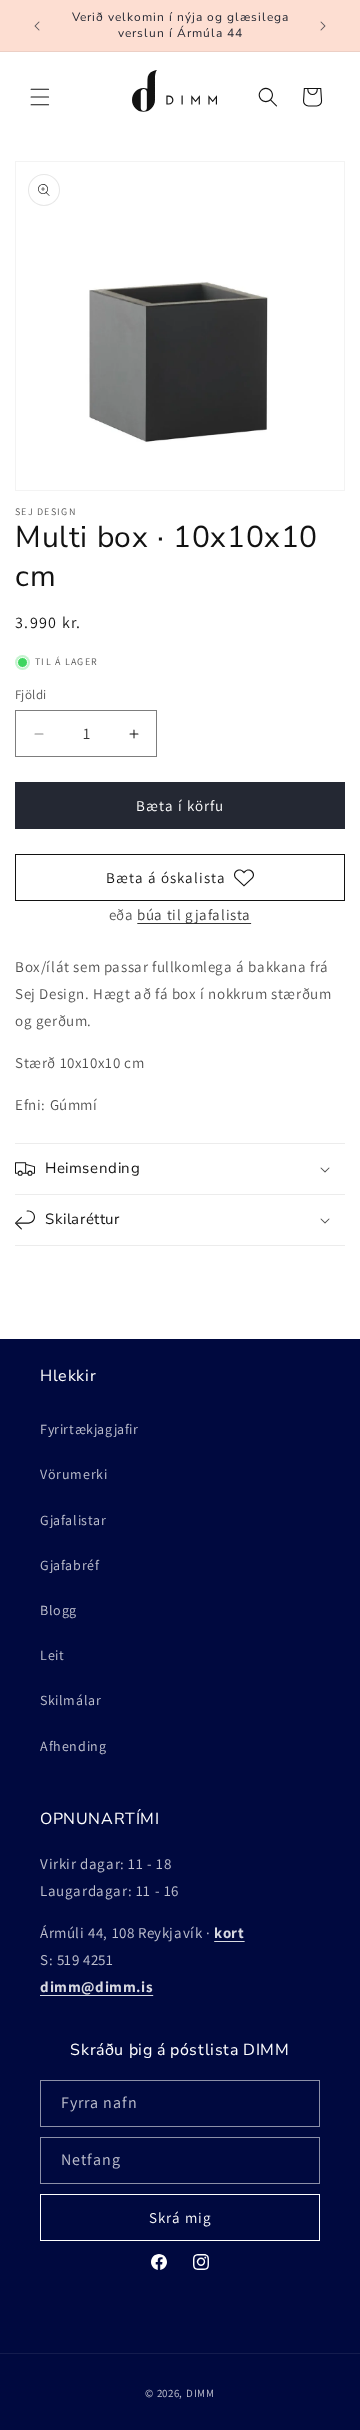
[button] (40, 97)
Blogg (58, 1610)
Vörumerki (73, 1474)
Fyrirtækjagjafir (89, 1429)
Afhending (73, 1746)
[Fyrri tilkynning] (37, 26)
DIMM (200, 2393)
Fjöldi (30, 694)
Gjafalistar (73, 1520)
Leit (52, 1655)
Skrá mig (180, 2217)
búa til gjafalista (194, 914)
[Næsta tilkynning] (323, 26)
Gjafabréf (69, 1565)
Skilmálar (70, 1700)
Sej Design (45, 512)
